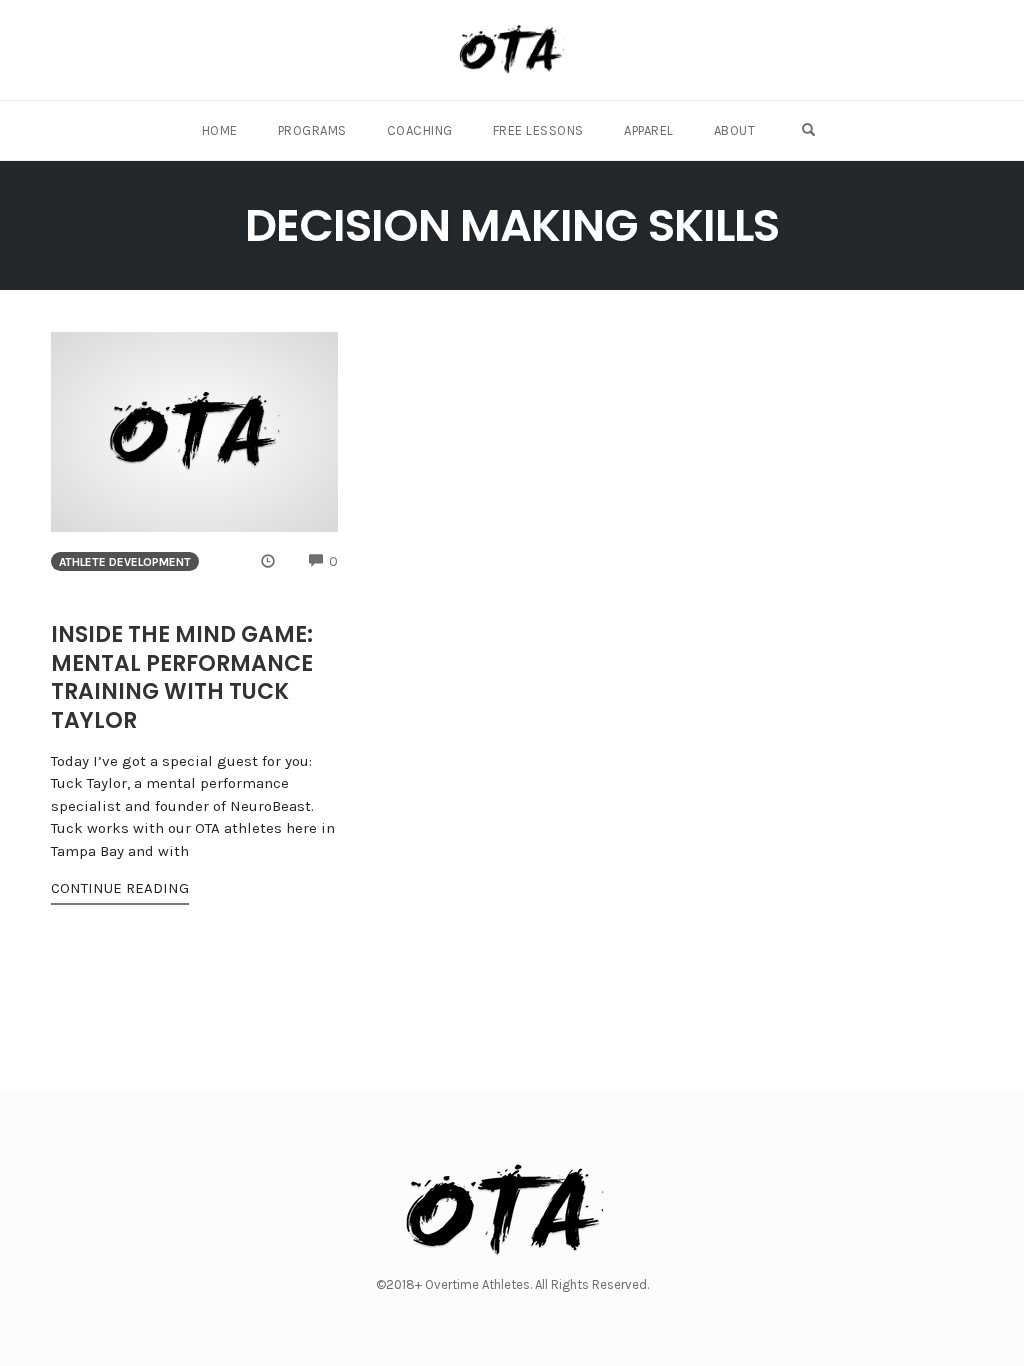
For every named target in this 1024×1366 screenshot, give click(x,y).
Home (220, 130)
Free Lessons (538, 130)
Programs (312, 130)
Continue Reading (120, 888)
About (735, 130)
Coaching (420, 130)
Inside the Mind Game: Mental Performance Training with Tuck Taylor (182, 677)
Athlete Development (125, 562)
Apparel (649, 130)
